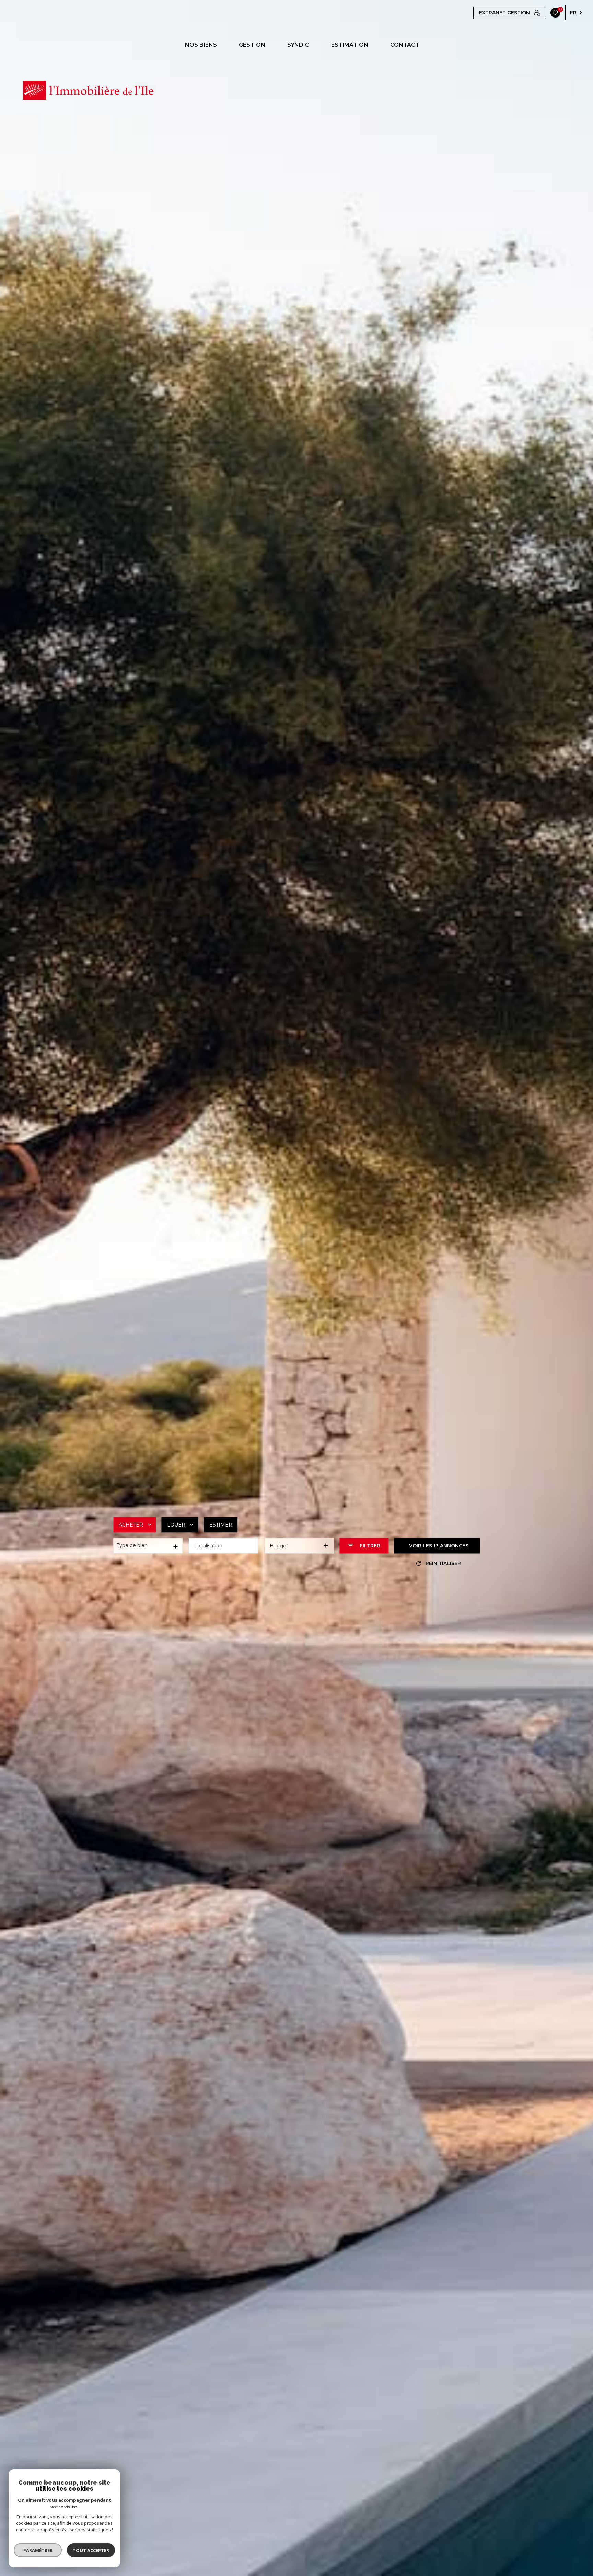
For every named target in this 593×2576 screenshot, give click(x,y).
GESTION (252, 45)
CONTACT (405, 45)
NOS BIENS (201, 45)
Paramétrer (38, 2550)
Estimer (221, 1524)
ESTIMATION (350, 45)
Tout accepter (91, 2550)
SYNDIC (298, 45)
